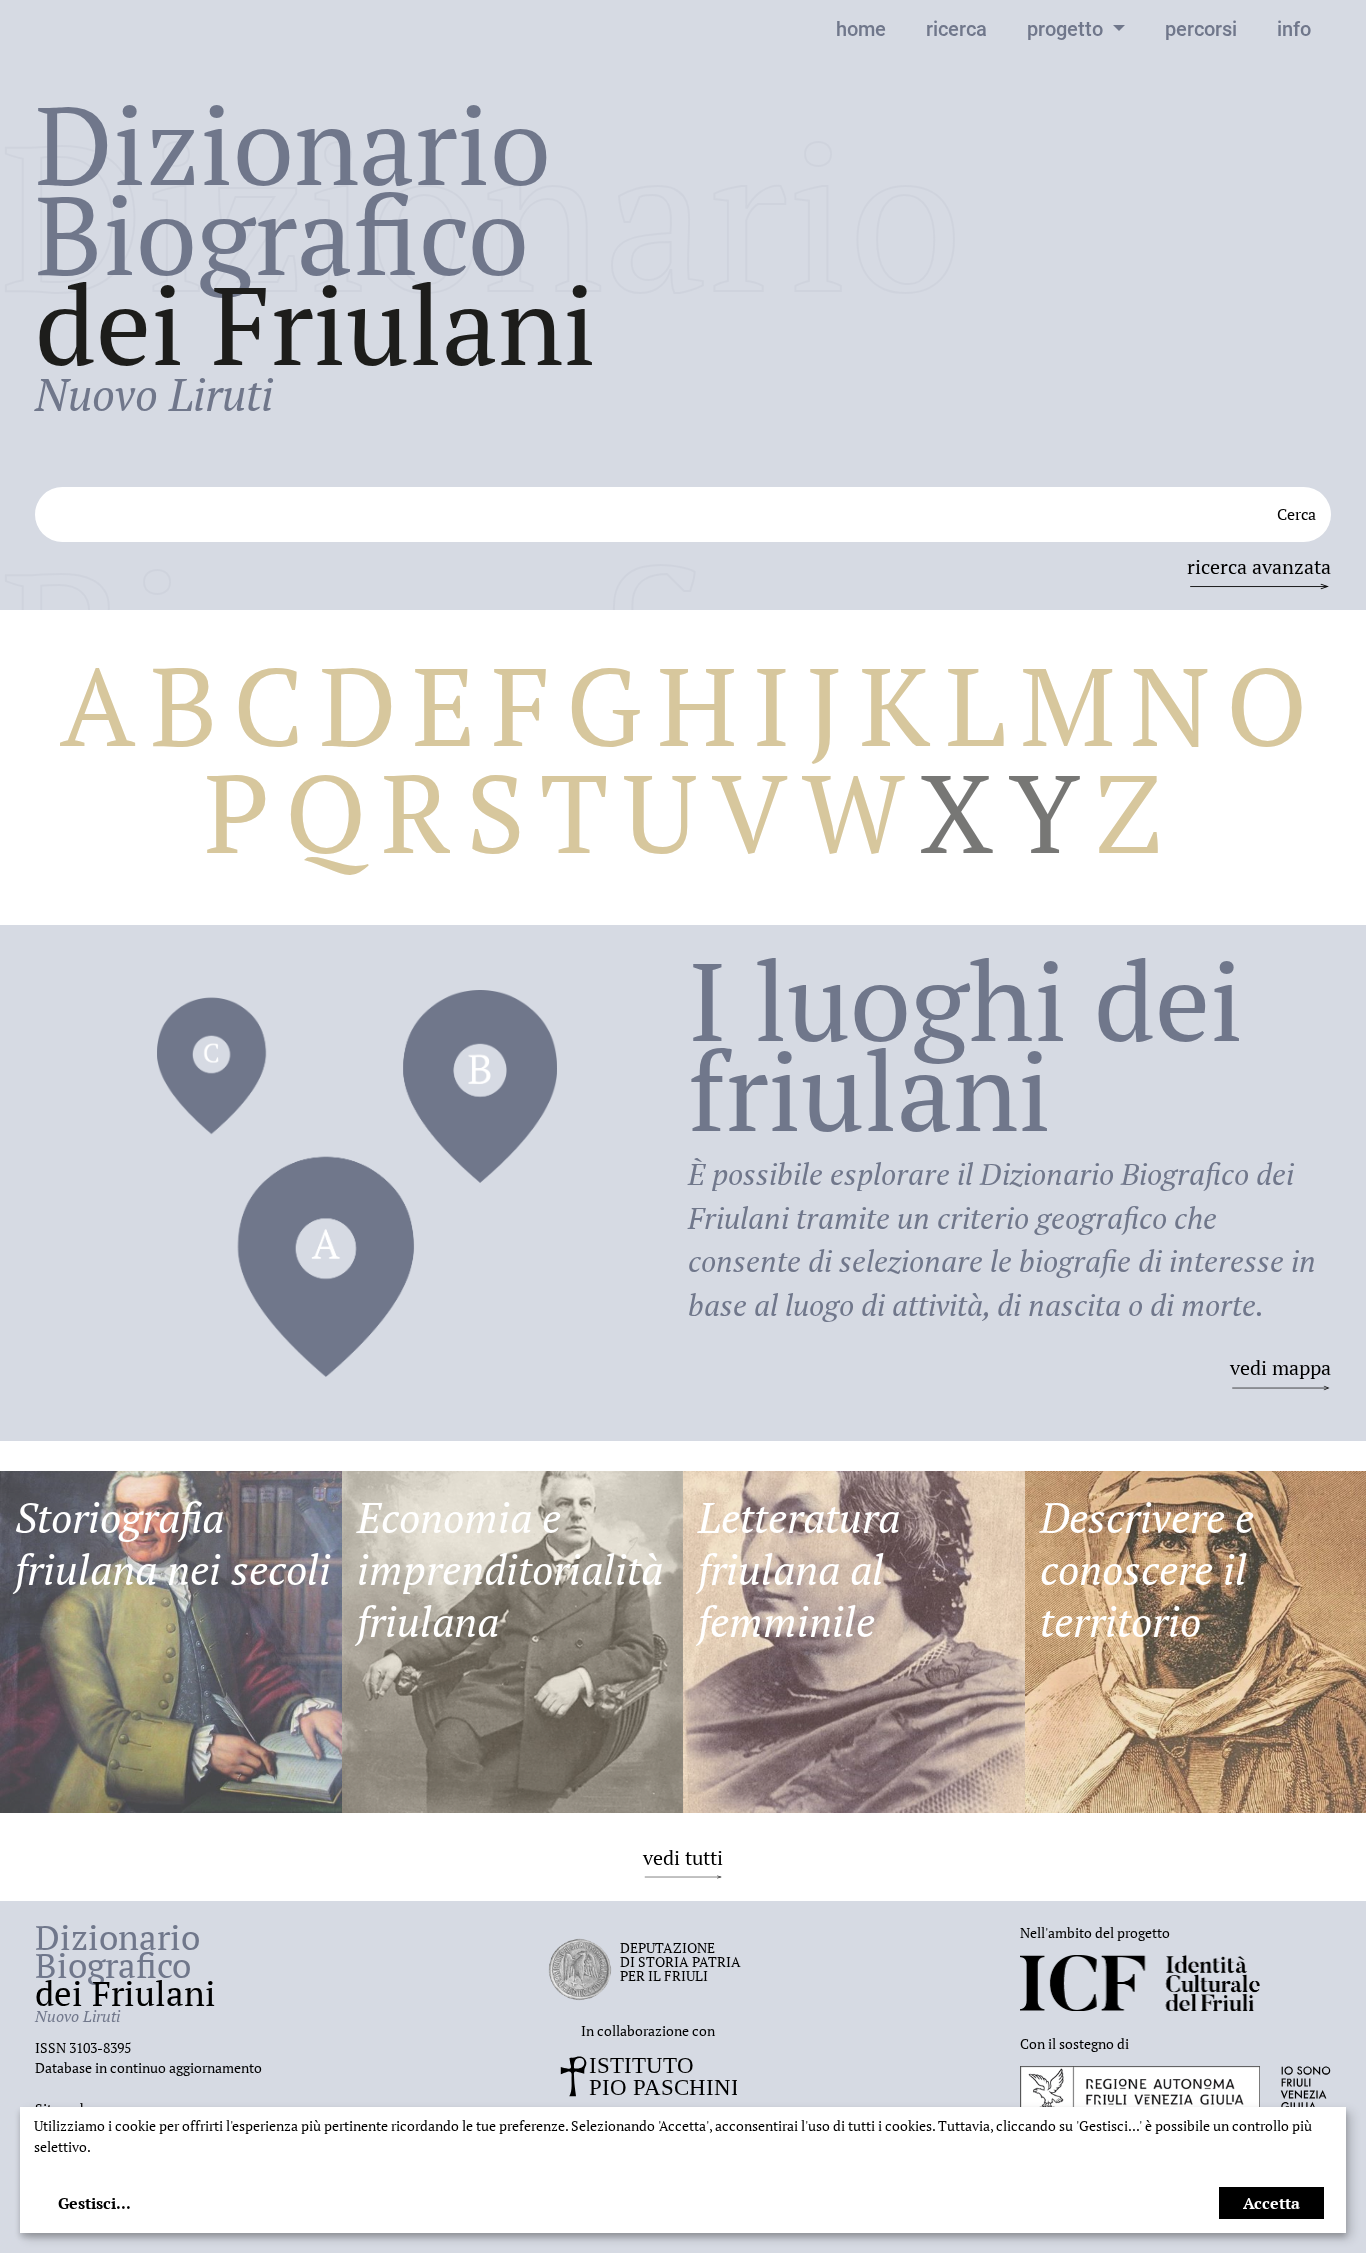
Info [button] (1294, 29)
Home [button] (861, 29)
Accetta (1271, 2203)
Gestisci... (94, 2203)
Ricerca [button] (956, 29)
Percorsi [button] (1201, 29)
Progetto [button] (1067, 29)
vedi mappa (1280, 1367)
